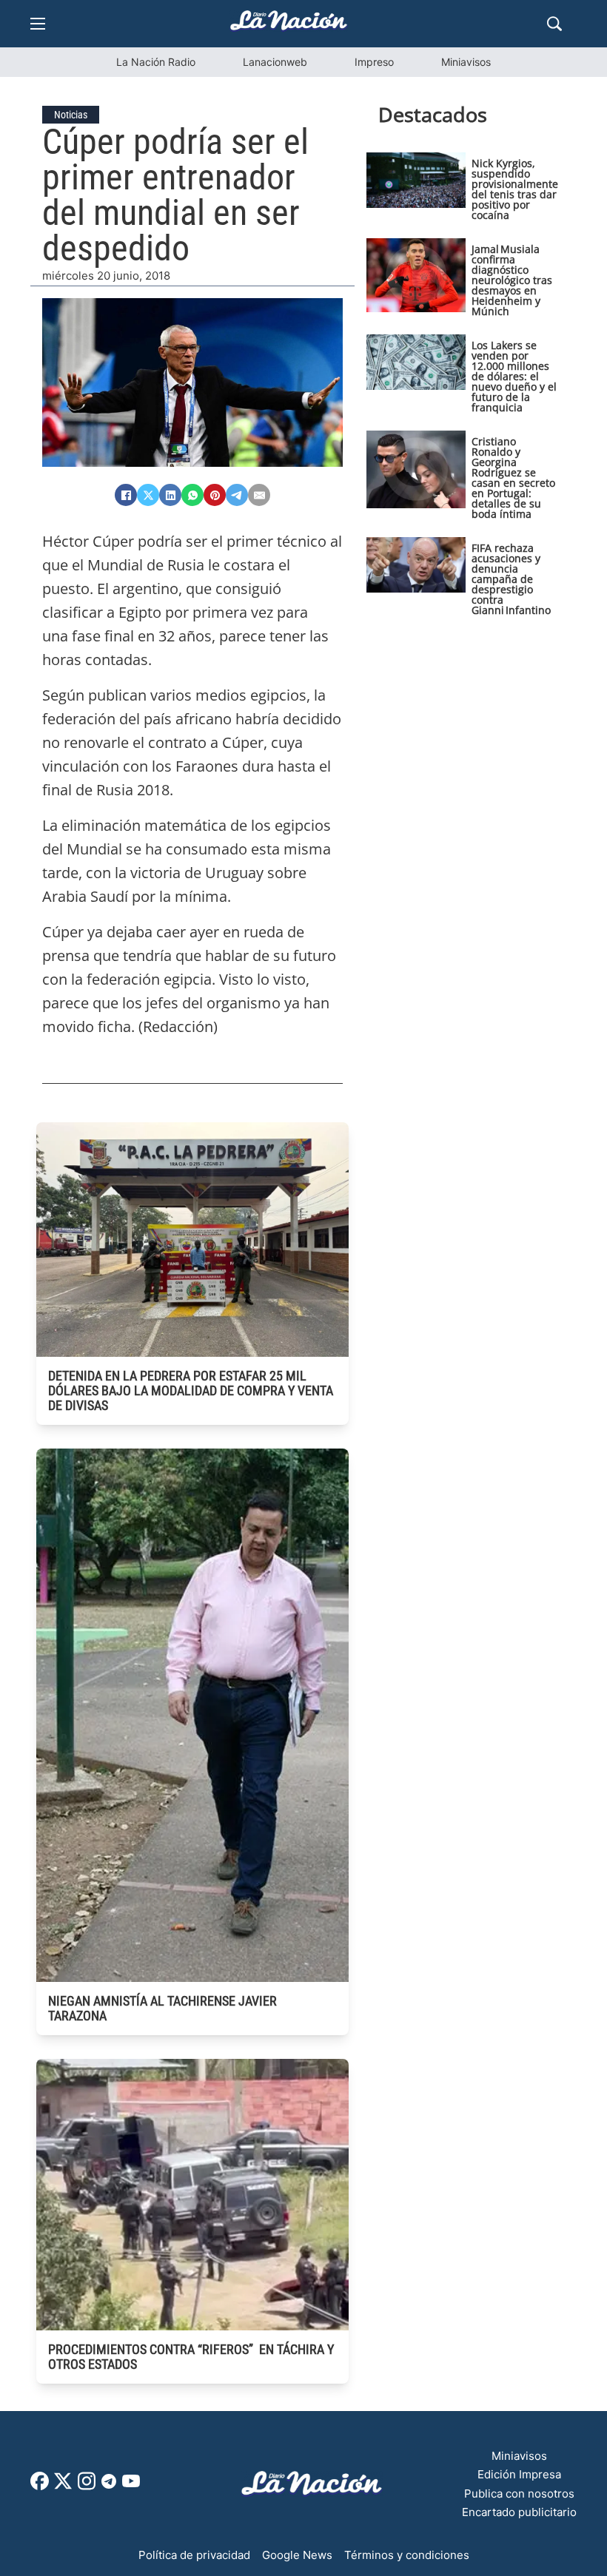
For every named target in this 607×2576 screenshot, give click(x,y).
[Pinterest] (215, 495)
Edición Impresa (519, 2474)
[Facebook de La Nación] (40, 2486)
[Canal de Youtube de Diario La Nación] (131, 2486)
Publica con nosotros (519, 2494)
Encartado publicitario (519, 2512)
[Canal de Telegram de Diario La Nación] (109, 2485)
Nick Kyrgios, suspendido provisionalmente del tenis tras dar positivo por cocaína (515, 189)
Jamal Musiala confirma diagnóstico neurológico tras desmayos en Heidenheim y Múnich (512, 280)
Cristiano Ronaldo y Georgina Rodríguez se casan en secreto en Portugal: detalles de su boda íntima (513, 478)
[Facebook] (126, 495)
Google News (297, 2555)
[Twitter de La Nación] (63, 2486)
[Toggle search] (554, 24)
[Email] (259, 495)
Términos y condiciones (407, 2555)
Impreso (374, 62)
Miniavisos (466, 62)
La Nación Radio (156, 62)
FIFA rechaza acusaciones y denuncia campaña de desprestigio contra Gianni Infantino (511, 579)
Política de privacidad (194, 2555)
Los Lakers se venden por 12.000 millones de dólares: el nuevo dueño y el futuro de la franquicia (514, 376)
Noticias (71, 115)
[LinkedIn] (170, 495)
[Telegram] (237, 495)
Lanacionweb (275, 62)
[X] (148, 495)
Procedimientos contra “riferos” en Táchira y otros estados (191, 2357)
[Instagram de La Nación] (87, 2486)
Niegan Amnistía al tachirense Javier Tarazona (162, 2008)
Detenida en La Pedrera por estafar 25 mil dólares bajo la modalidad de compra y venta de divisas (191, 1390)
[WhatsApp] (192, 495)
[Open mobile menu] (38, 24)
